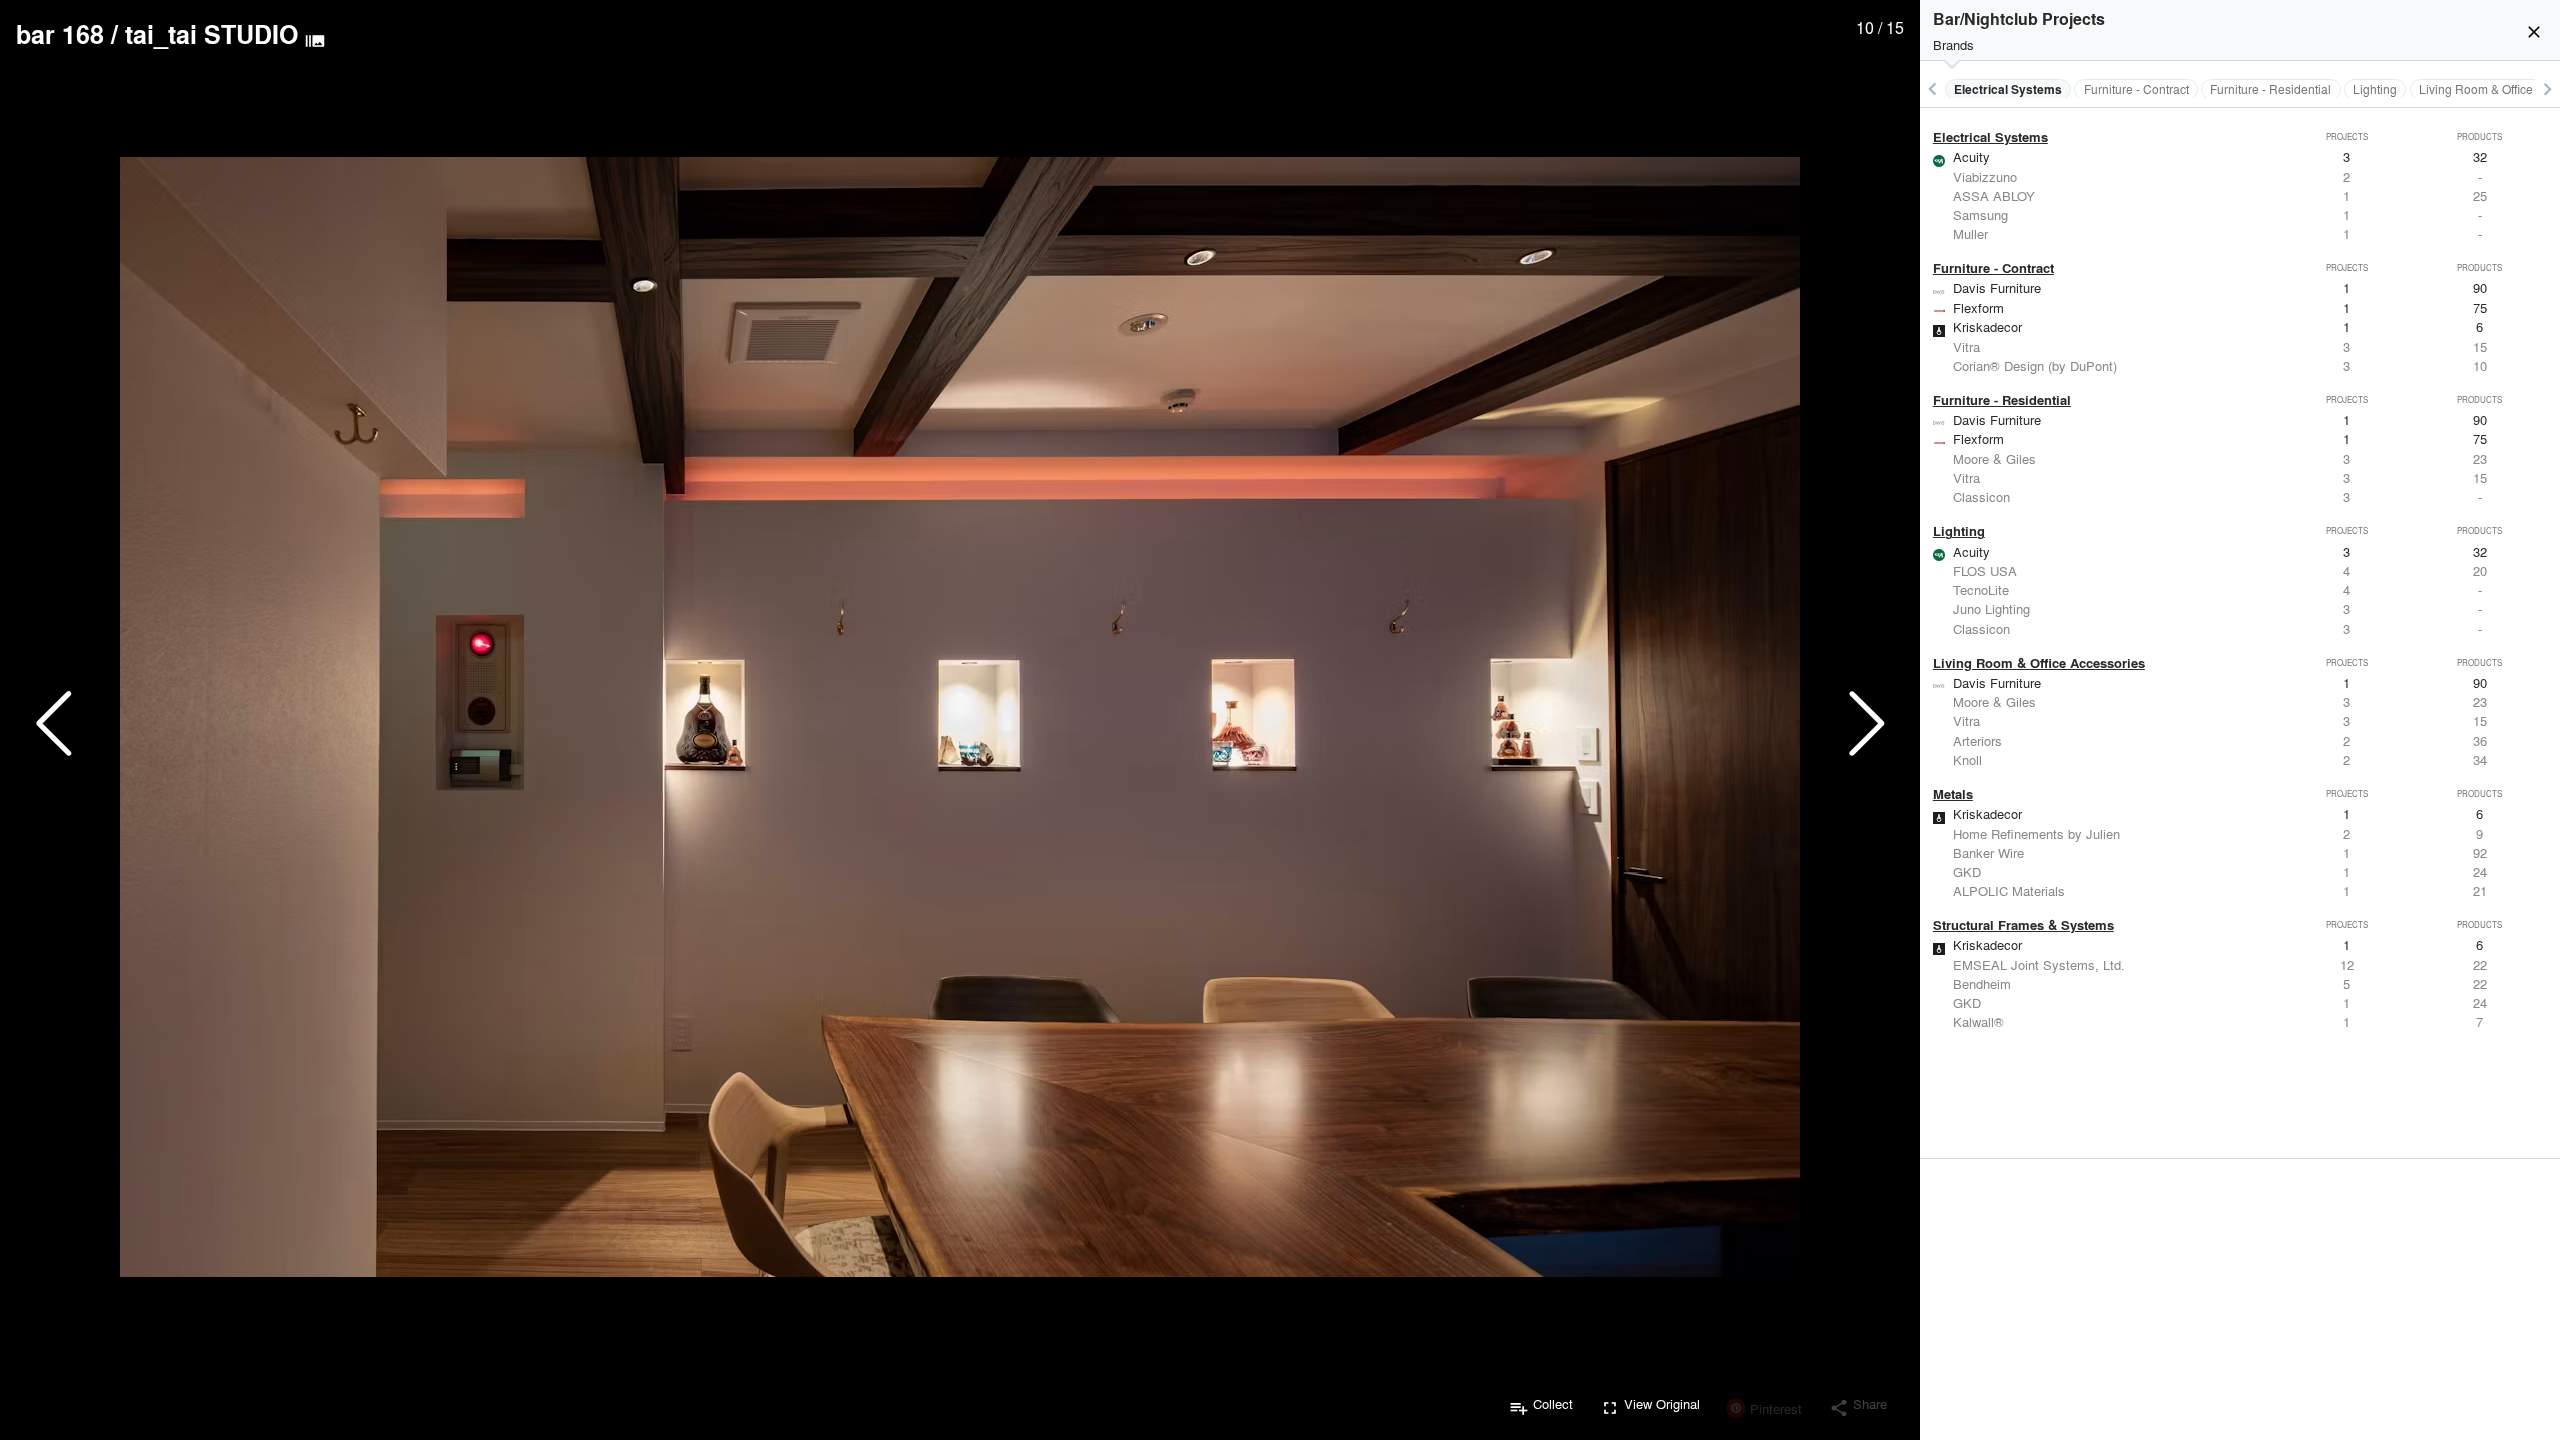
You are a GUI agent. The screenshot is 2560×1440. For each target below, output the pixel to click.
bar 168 (60, 34)
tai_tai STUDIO (211, 34)
